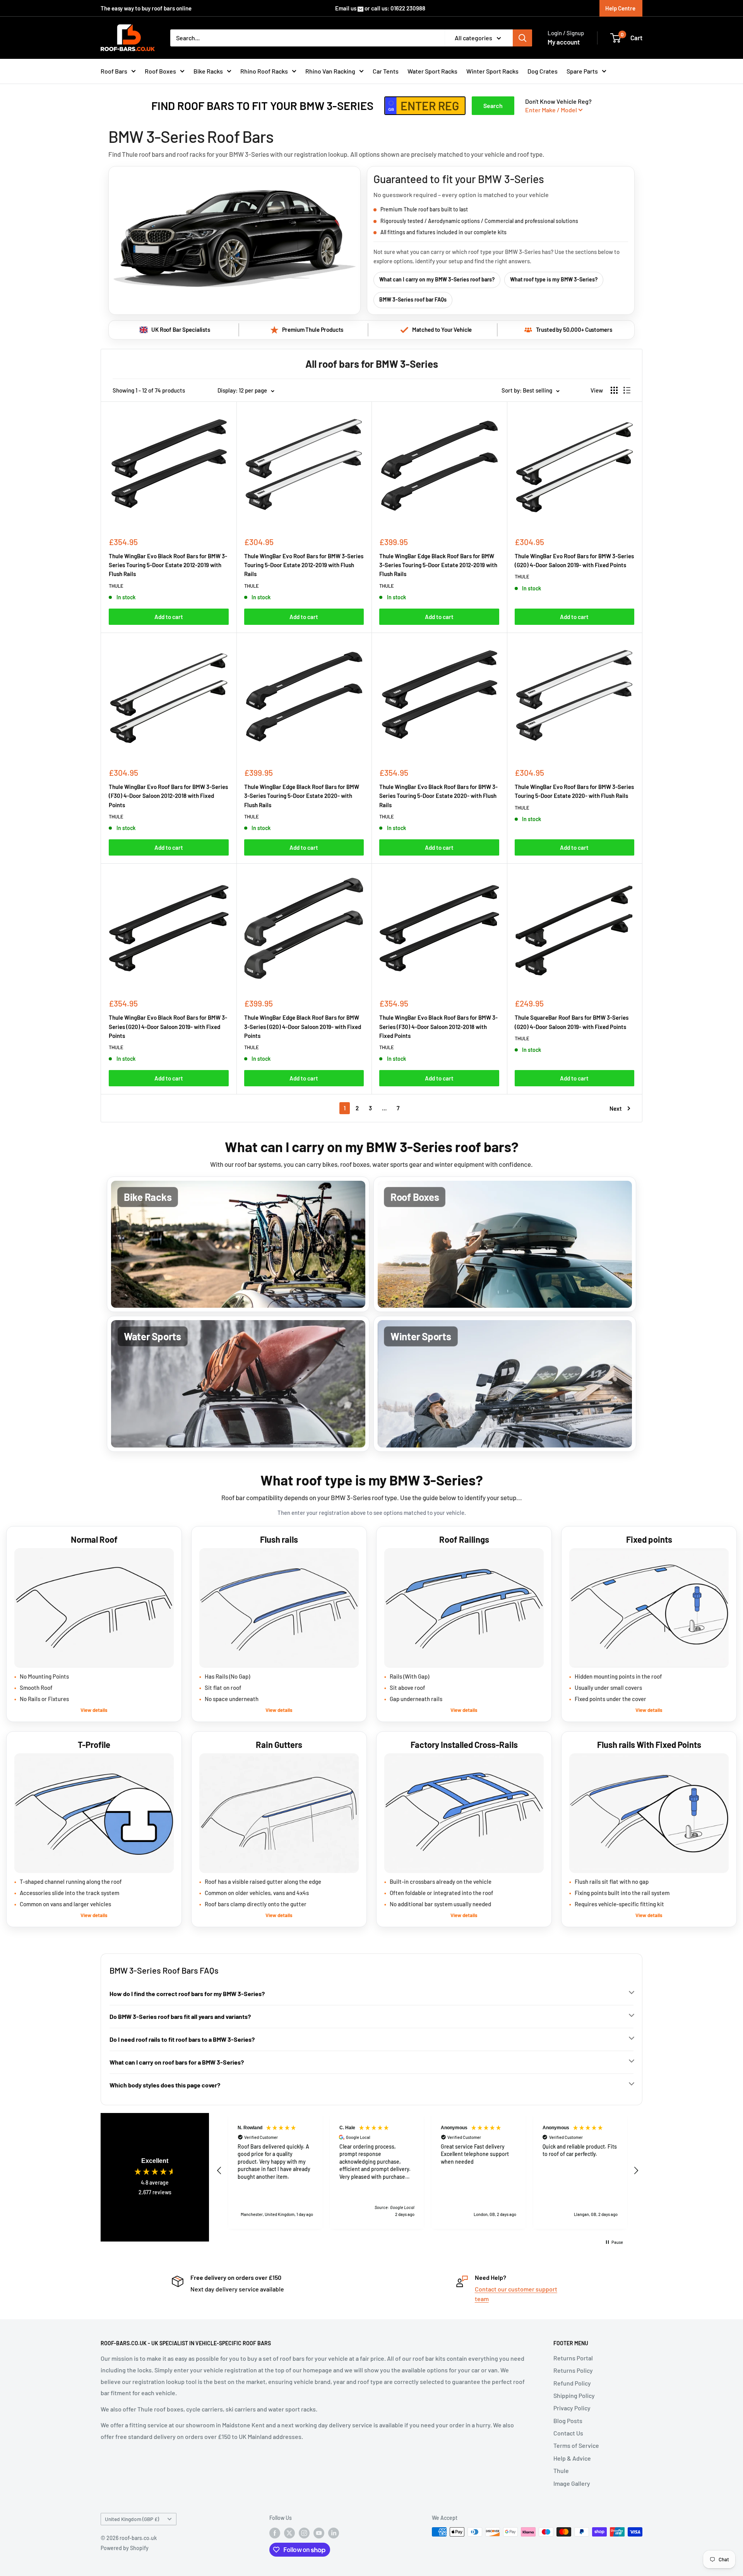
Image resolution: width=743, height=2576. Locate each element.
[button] (219, 2171)
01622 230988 (408, 8)
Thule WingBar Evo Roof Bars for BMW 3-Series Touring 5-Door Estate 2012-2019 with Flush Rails (304, 565)
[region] (428, 2171)
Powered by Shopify (125, 2548)
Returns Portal (573, 2358)
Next (616, 1108)
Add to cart (169, 617)
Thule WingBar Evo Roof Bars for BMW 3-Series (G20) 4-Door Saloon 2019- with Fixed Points (574, 560)
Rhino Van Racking (330, 71)
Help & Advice (572, 2458)
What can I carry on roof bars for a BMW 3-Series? (177, 2062)
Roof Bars (114, 71)
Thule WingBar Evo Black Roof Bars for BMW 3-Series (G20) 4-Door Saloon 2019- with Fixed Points (168, 1026)
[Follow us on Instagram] (304, 2533)
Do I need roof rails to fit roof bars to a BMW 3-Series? (182, 2039)
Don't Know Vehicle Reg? (558, 105)
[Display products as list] (627, 390)
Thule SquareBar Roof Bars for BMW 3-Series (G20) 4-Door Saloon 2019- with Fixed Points (572, 1022)
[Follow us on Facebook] (275, 2533)
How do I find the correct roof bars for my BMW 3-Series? (187, 1994)
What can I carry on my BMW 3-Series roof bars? (437, 279)
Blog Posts (568, 2421)
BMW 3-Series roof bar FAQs (413, 299)
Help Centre (620, 8)
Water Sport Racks (432, 71)
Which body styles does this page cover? (165, 2085)
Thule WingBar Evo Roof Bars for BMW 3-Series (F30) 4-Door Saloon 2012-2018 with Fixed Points (168, 796)
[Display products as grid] (614, 390)
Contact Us (568, 2433)
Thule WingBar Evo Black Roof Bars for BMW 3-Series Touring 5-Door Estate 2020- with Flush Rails (438, 796)
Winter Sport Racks (492, 71)
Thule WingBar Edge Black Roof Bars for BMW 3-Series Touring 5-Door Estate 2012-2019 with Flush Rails (438, 565)
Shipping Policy (574, 2395)
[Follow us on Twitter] (289, 2533)
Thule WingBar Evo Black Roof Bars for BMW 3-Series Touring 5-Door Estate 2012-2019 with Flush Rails (168, 565)
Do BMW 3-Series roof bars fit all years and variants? (180, 2016)
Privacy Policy (572, 2408)
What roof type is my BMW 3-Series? (554, 279)
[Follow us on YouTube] (319, 2533)
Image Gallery (572, 2483)
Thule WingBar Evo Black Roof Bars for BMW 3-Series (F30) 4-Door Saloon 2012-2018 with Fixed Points (438, 1026)
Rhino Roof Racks (264, 71)
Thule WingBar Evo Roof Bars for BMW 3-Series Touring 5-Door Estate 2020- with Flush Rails (574, 791)
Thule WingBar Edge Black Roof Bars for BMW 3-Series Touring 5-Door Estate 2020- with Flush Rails (302, 796)
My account (564, 42)
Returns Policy (573, 2370)
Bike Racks (208, 71)
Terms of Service (576, 2445)
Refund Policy (572, 2383)
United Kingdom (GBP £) (132, 2519)
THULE (116, 586)
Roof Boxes (160, 71)
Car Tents (386, 71)
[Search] (522, 38)
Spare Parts (582, 71)
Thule (561, 2471)
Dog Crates (543, 71)
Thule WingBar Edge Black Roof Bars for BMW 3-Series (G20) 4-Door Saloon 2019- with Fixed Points (303, 1026)
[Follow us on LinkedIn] (334, 2533)
